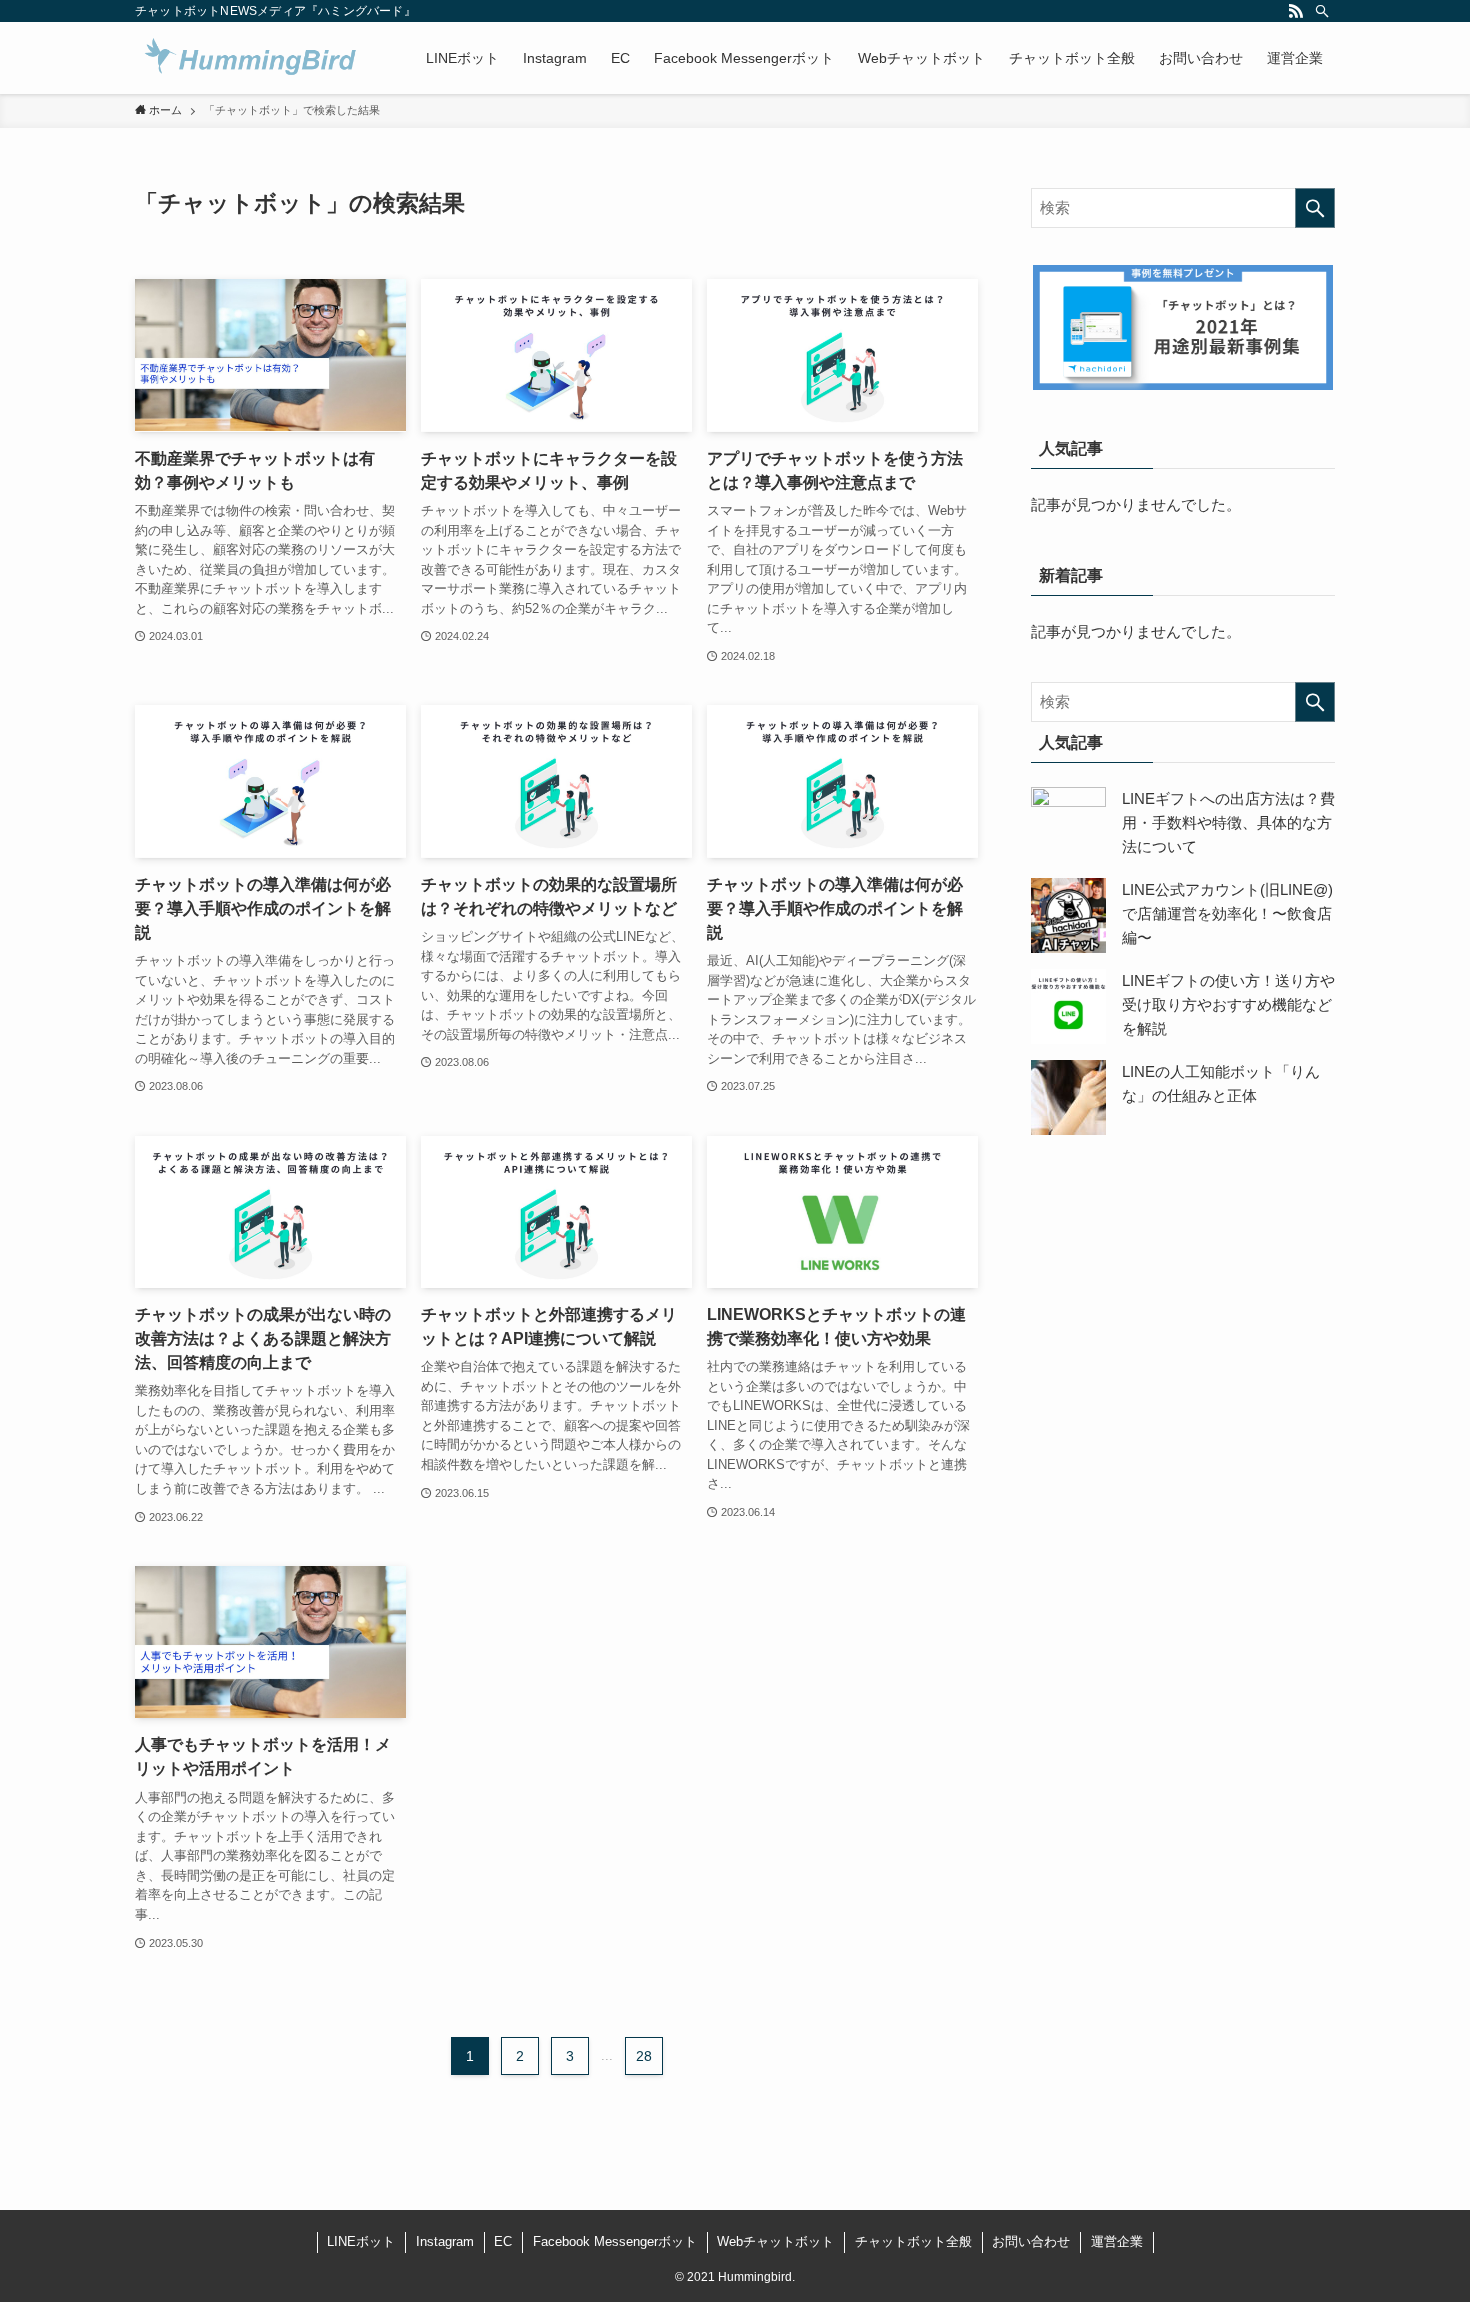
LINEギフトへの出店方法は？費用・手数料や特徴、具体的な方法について (1228, 822)
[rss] (1296, 11)
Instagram (445, 2241)
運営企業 (1117, 2241)
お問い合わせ (1031, 2241)
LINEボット (361, 2241)
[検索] (1322, 11)
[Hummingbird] (251, 58)
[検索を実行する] (1315, 208)
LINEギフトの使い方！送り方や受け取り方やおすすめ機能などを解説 (1228, 1004)
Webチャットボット (775, 2241)
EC (503, 2241)
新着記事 (1071, 575)
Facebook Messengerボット (615, 2241)
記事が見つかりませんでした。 (1136, 504)
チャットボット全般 (913, 2241)
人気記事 (1071, 448)
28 (644, 2056)
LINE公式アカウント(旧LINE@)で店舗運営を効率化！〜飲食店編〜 (1227, 913)
